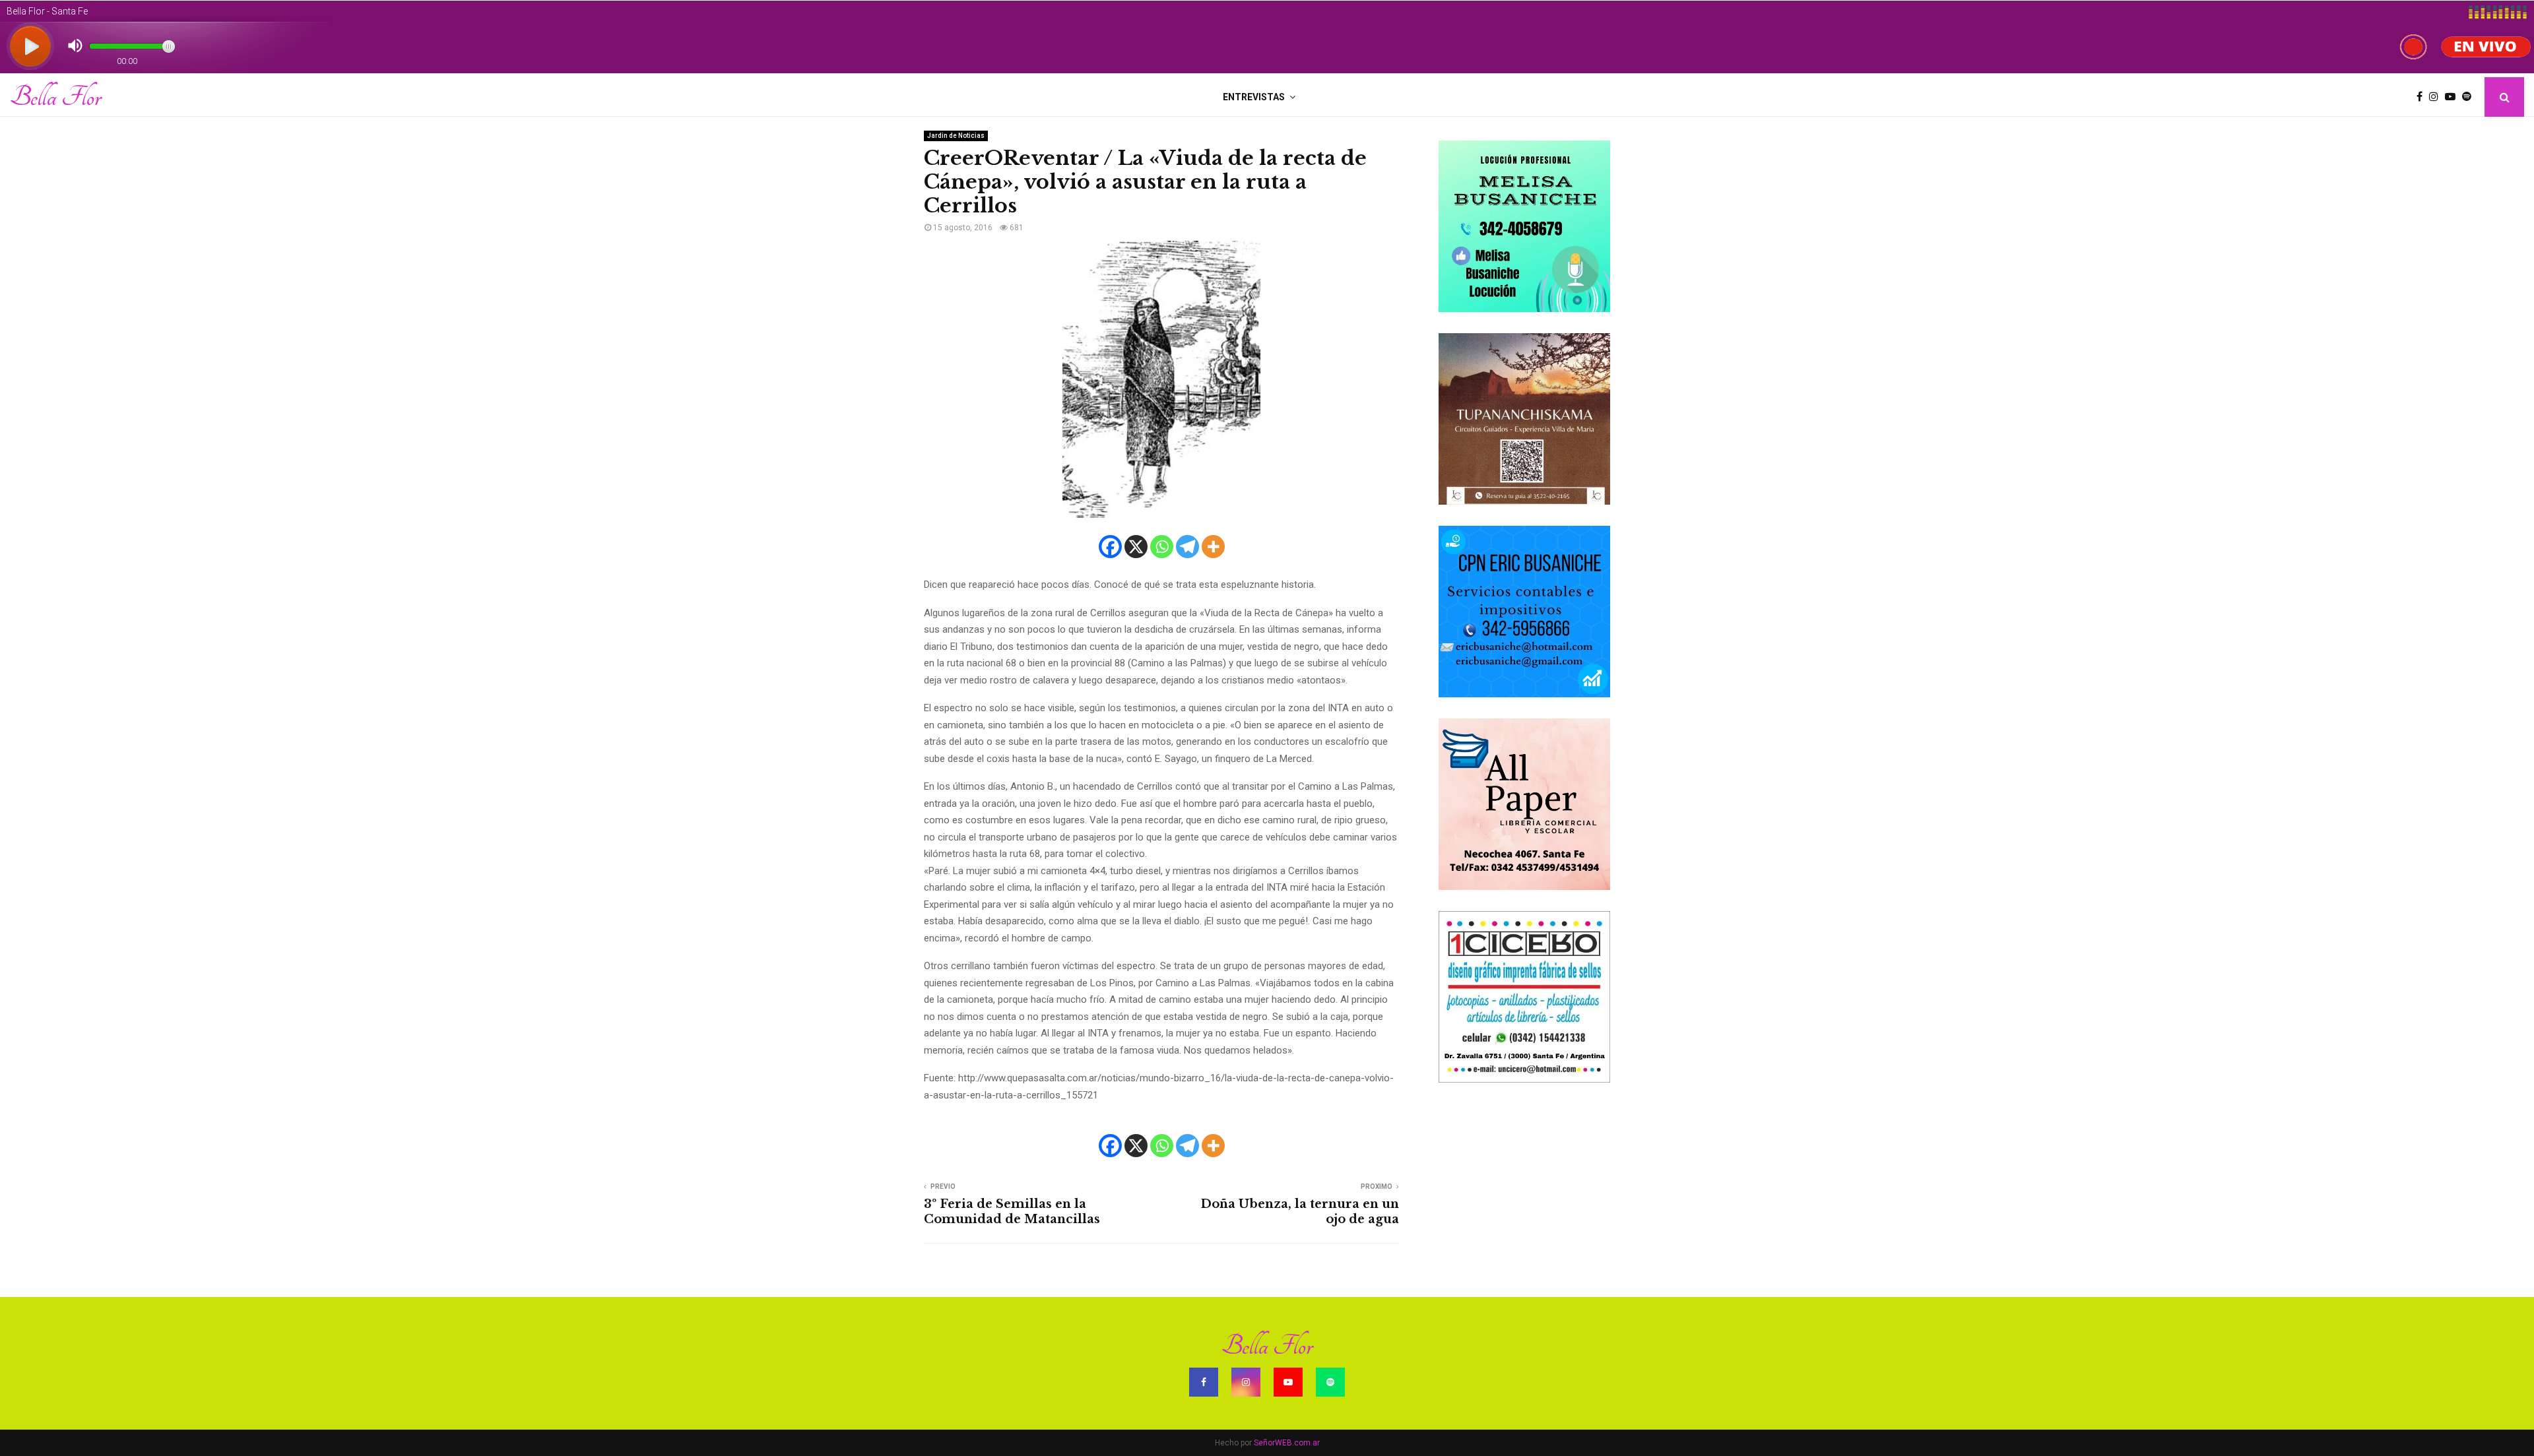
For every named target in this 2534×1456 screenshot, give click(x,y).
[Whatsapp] (1162, 547)
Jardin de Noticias (956, 136)
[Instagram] (2437, 97)
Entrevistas (1254, 97)
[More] (1213, 547)
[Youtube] (2453, 97)
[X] (1136, 547)
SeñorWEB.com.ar (1287, 1443)
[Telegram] (1187, 547)
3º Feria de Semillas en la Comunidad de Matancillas (1012, 1212)
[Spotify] (2470, 97)
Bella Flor (55, 97)
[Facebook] (2423, 97)
